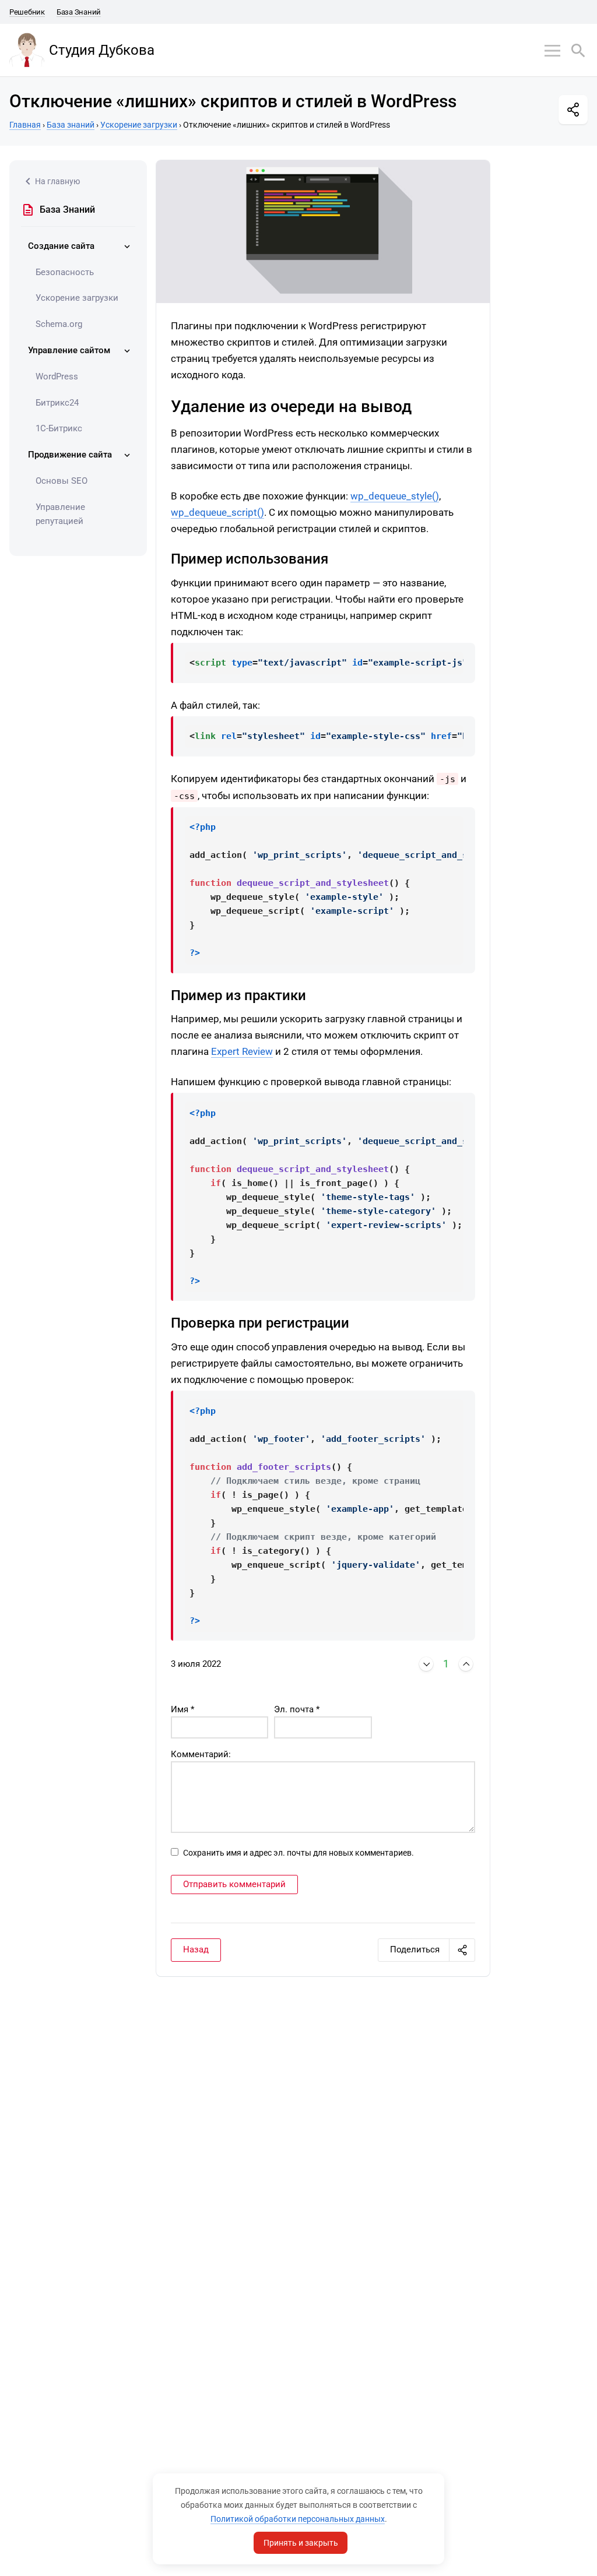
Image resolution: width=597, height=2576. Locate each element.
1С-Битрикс (59, 428)
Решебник (27, 12)
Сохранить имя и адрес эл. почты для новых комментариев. (298, 1853)
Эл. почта (297, 1709)
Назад (196, 1949)
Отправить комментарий (234, 1884)
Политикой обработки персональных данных (298, 2519)
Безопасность (65, 272)
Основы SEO (62, 481)
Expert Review (242, 1051)
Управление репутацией (60, 514)
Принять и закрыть (301, 2543)
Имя (182, 1709)
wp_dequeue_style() (395, 496)
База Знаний (79, 12)
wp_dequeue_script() (217, 512)
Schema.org (59, 324)
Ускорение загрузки (77, 298)
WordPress (57, 376)
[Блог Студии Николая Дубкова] (27, 50)
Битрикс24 (57, 403)
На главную (57, 181)
